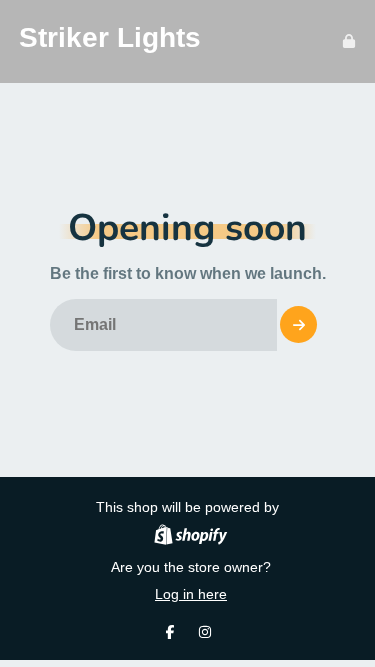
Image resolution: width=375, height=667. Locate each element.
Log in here (191, 594)
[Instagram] (205, 632)
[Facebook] (170, 632)
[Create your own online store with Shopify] (190, 537)
